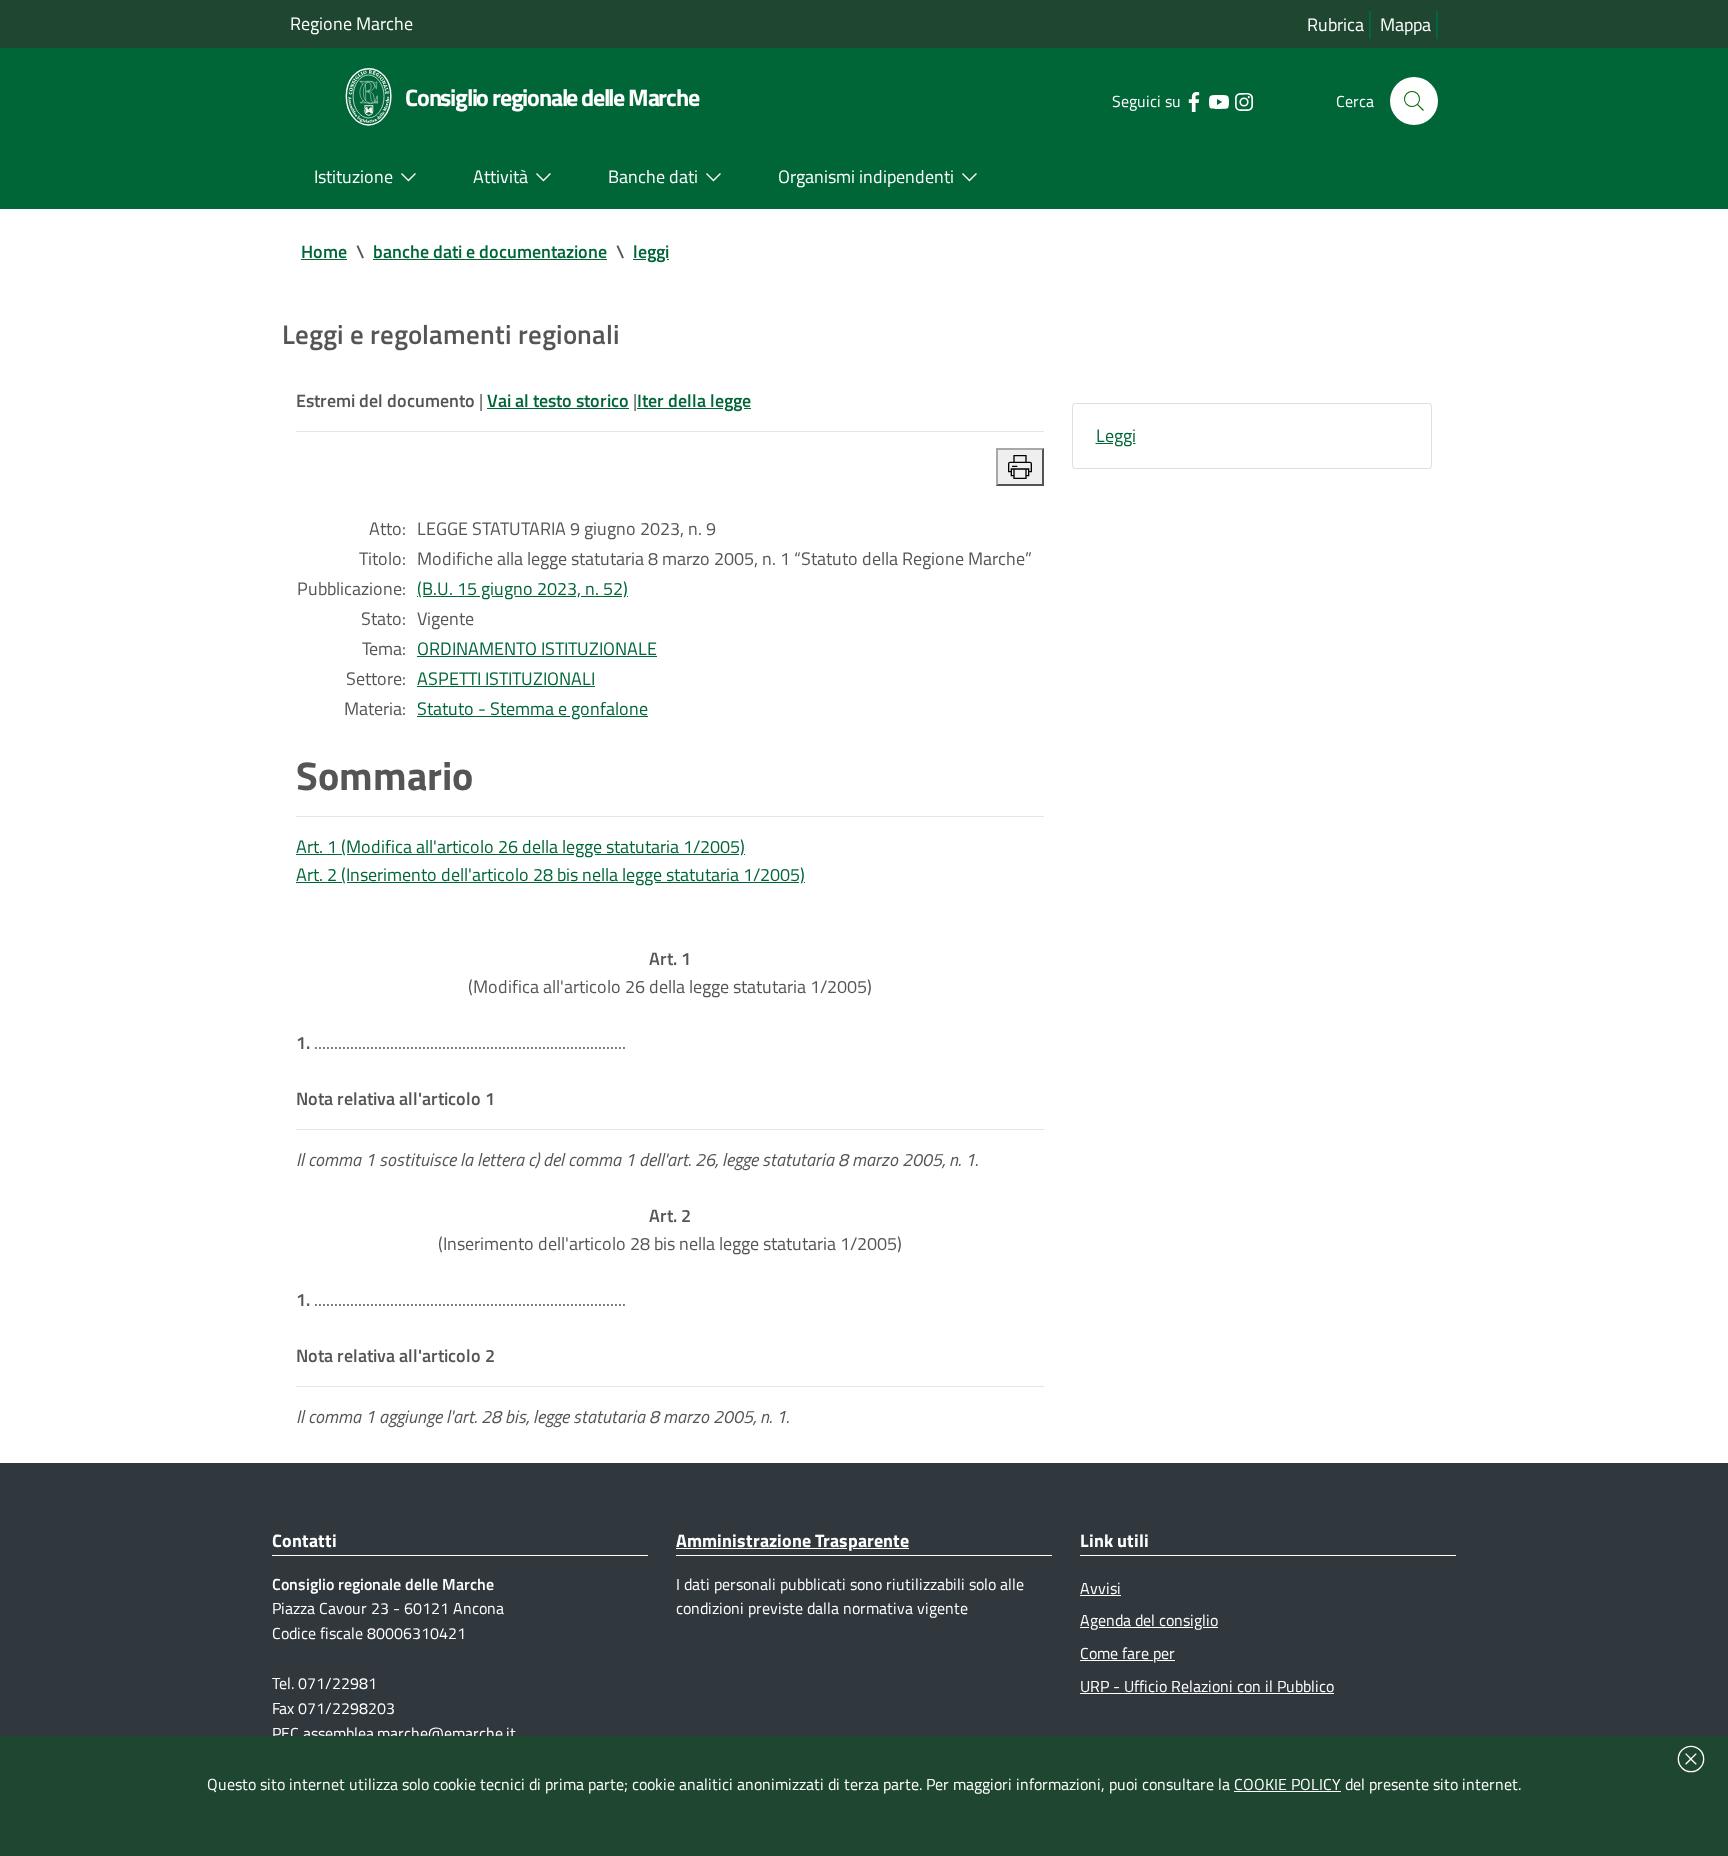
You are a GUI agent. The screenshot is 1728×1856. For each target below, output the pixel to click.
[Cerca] (1414, 101)
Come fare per (1127, 1653)
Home (324, 251)
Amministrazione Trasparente (792, 1540)
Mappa (1405, 24)
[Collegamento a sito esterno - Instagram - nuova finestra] (1243, 100)
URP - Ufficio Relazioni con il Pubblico (1207, 1686)
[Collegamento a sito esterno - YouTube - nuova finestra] (1218, 100)
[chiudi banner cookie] (1691, 1759)
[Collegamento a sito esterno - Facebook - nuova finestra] (1193, 100)
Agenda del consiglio (1149, 1620)
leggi (651, 251)
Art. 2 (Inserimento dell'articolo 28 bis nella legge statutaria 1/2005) (550, 874)
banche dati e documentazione (490, 251)
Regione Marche (351, 23)
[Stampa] (1020, 467)
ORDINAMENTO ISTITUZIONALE (537, 648)
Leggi (1116, 435)
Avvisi (1100, 1588)
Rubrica (1335, 24)
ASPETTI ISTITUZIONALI (506, 678)
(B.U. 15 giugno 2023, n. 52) (522, 588)
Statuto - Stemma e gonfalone (532, 708)
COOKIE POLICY (1287, 1784)
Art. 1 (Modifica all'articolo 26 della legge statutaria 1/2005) (520, 846)
